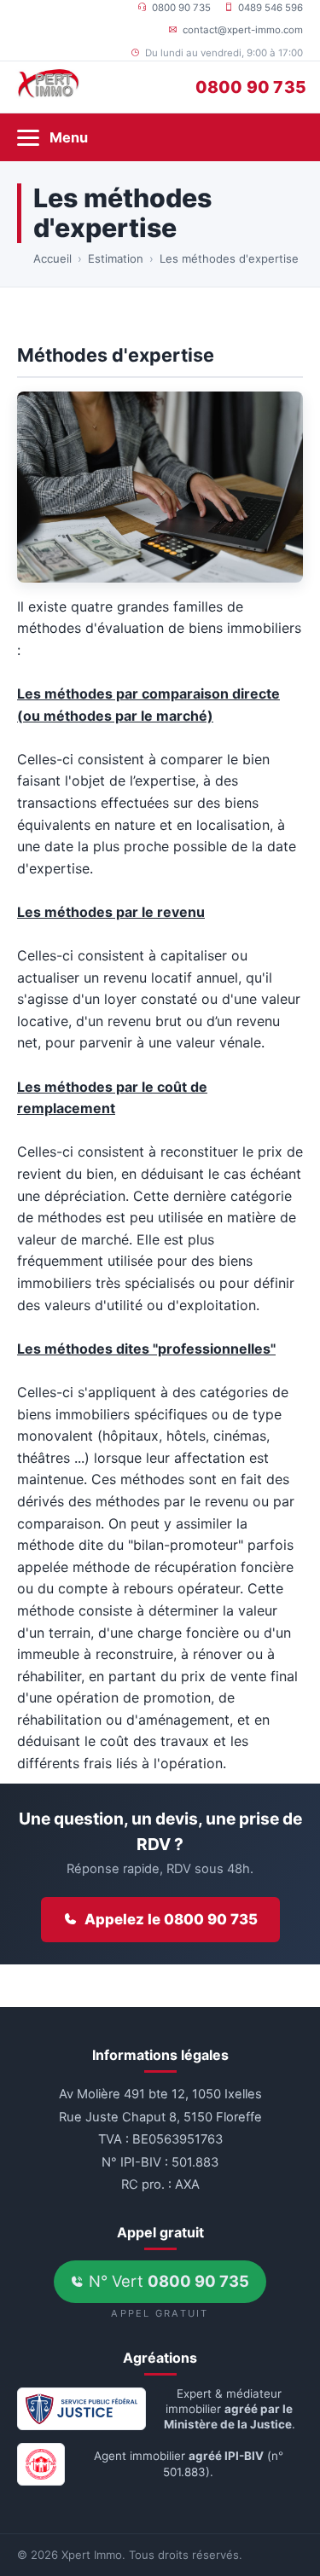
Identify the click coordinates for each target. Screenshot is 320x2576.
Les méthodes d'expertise (229, 258)
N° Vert (167, 2281)
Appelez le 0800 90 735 (171, 1919)
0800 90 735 (181, 8)
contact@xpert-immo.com (243, 30)
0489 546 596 (271, 8)
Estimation (116, 258)
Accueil (52, 258)
